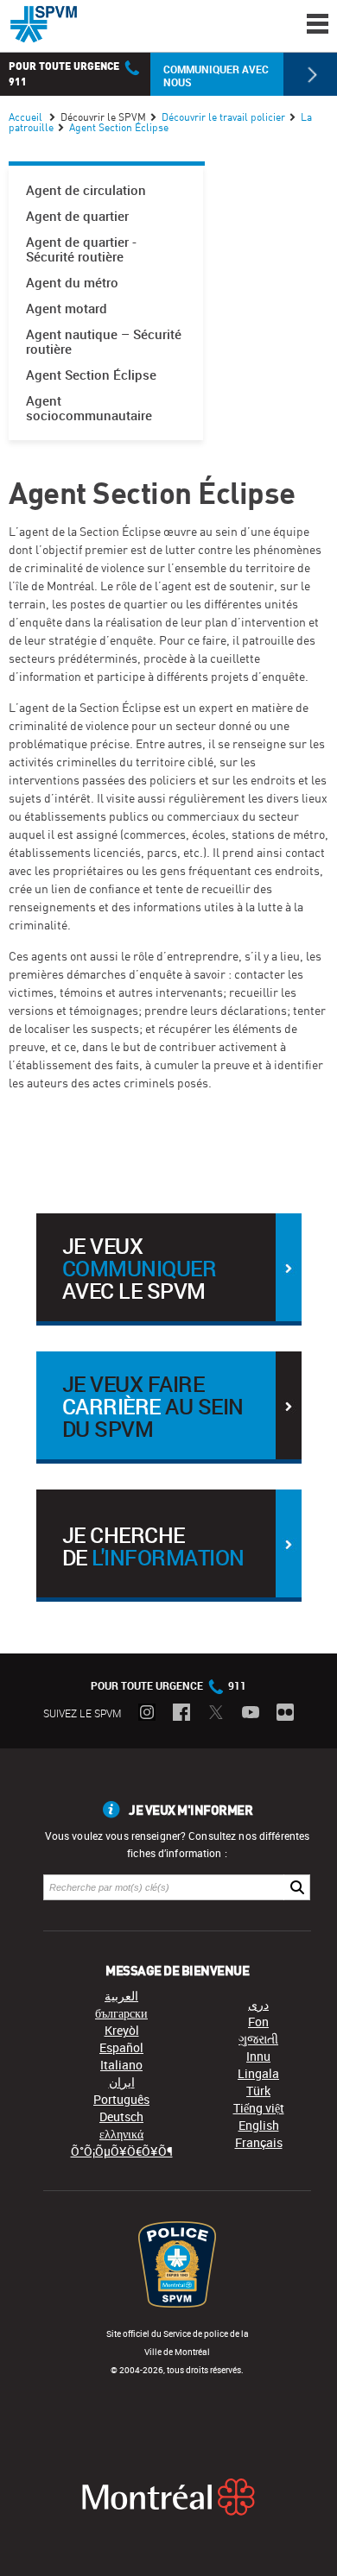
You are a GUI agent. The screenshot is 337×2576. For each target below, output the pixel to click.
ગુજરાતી (258, 2039)
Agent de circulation (86, 190)
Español (121, 2047)
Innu (258, 2056)
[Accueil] (44, 24)
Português (121, 2099)
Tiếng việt (259, 2108)
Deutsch (121, 2116)
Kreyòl (122, 2030)
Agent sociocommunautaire (89, 408)
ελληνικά (121, 2134)
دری (258, 2004)
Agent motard (67, 309)
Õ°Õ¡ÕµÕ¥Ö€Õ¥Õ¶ (122, 2151)
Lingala (258, 2073)
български (121, 2013)
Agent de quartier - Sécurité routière (81, 249)
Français (259, 2142)
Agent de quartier (77, 216)
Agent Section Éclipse (91, 375)
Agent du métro (72, 283)
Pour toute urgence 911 (168, 1685)
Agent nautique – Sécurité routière (104, 342)
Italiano (121, 2065)
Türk (258, 2091)
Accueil (25, 117)
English (259, 2125)
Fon (258, 2022)
